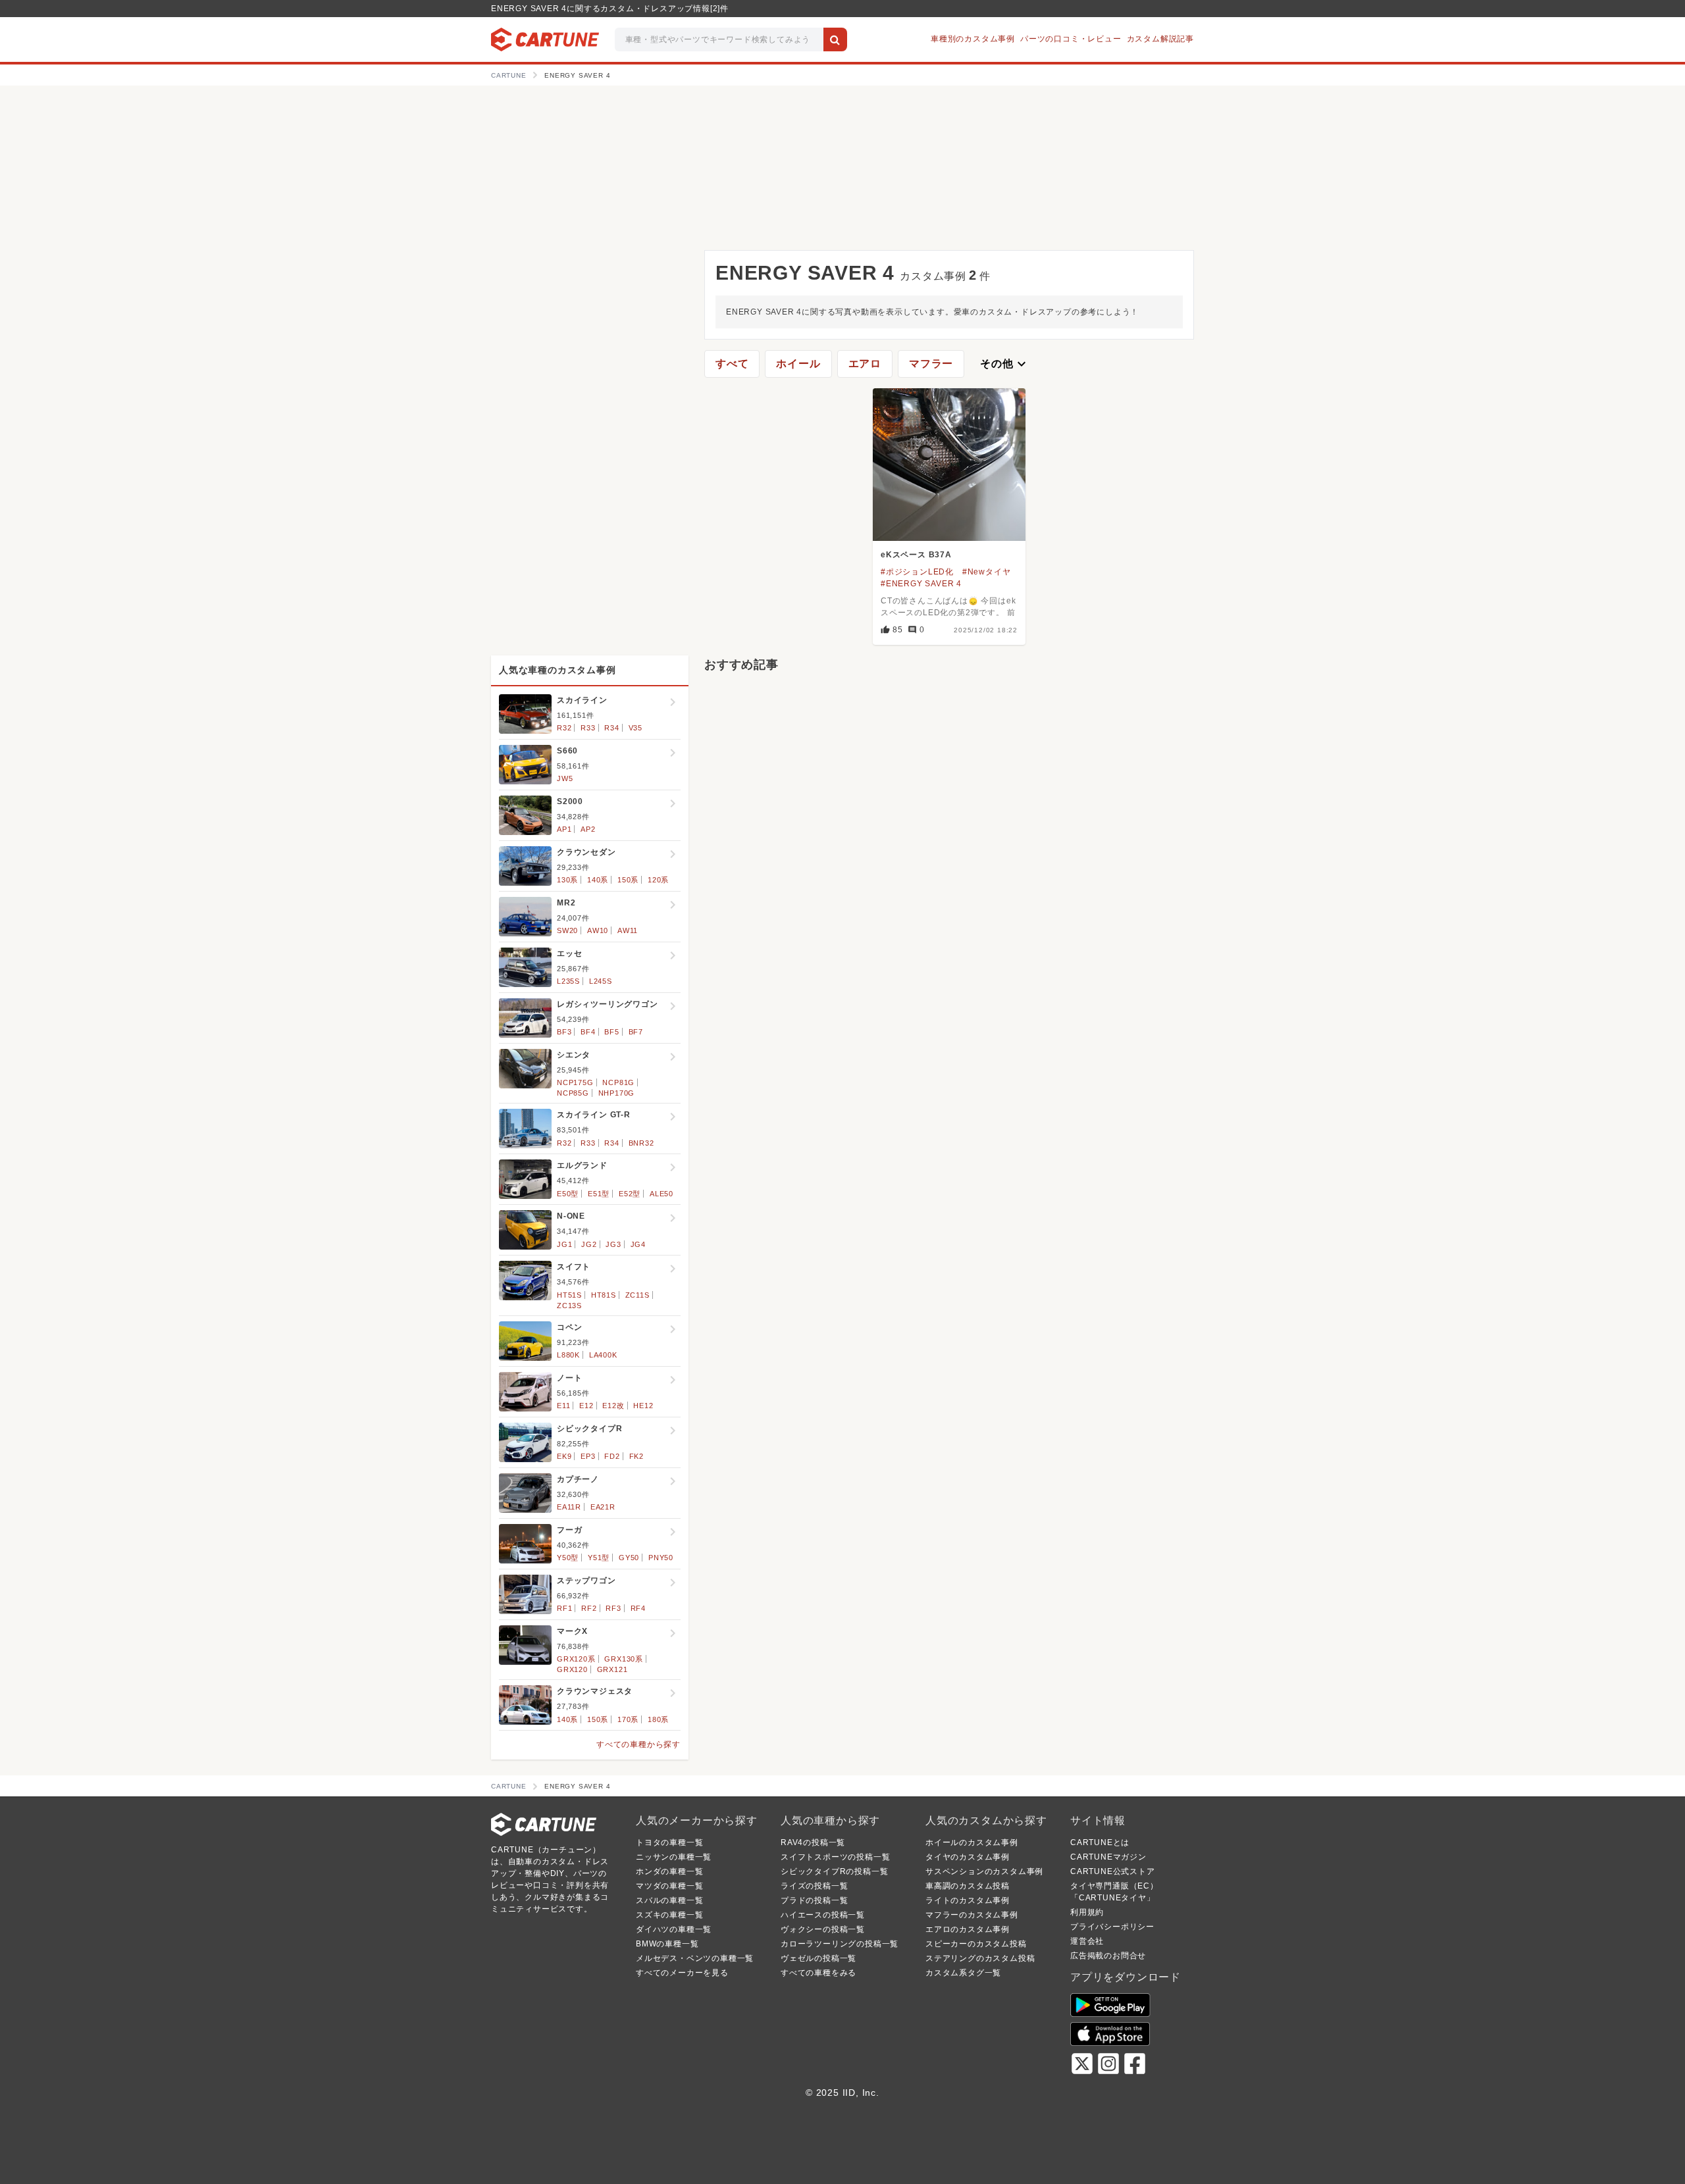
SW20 (567, 930)
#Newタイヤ (987, 572)
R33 (588, 728)
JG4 (638, 1244)
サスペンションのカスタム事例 (984, 1871)
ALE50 (661, 1194)
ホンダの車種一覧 (669, 1871)
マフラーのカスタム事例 (972, 1915)
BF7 (636, 1032)
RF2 (589, 1608)
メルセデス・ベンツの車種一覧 (695, 1958)
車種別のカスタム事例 (973, 39)
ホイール (798, 364)
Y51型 (599, 1558)
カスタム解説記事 (1160, 39)
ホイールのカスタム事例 (972, 1842)
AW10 (598, 930)
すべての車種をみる (818, 1973)
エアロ (865, 364)
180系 (658, 1719)
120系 (658, 880)
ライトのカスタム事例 (968, 1900)
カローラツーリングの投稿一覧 (840, 1944)
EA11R (569, 1507)
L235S (568, 981)
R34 (611, 728)
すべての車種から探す (638, 1744)
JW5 (565, 778)
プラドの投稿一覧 (814, 1900)
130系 (567, 880)
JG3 (613, 1244)
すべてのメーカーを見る (682, 1973)
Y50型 (568, 1558)
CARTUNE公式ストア (1113, 1871)
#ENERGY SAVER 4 (921, 584)
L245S (601, 981)
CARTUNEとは (1100, 1842)
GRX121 (612, 1669)
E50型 (568, 1194)
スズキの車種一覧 (669, 1915)
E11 (563, 1406)
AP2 (588, 829)
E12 (586, 1406)
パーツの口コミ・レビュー (1071, 39)
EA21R (603, 1507)
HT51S (569, 1295)
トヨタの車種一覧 (669, 1842)
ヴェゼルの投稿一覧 (818, 1958)
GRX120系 (576, 1659)
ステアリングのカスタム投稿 (980, 1958)
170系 (628, 1719)
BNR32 (641, 1143)
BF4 (588, 1032)
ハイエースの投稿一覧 (823, 1915)
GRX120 (572, 1669)
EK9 (564, 1456)
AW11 (628, 930)
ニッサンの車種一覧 (674, 1857)
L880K (568, 1355)
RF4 (638, 1608)
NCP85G (573, 1093)
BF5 (611, 1032)
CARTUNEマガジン (1108, 1857)
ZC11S (637, 1295)
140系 (598, 880)
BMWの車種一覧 (667, 1944)
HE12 (643, 1406)
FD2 (612, 1456)
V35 (635, 728)
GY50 (629, 1558)
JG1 (564, 1244)
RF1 (564, 1608)
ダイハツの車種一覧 (674, 1929)
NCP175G (575, 1082)
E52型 (630, 1194)
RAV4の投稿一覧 (813, 1842)
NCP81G (618, 1082)
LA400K (603, 1355)
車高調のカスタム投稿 (968, 1886)
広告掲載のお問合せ (1108, 1956)
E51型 (599, 1194)
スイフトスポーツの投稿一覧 (835, 1857)
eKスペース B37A (916, 555)
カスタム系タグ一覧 (963, 1973)
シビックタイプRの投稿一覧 (834, 1871)
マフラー (931, 364)
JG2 (589, 1244)
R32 (564, 728)
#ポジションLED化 (917, 572)
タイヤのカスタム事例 (968, 1857)
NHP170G (617, 1093)
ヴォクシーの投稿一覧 (823, 1929)
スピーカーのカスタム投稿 (976, 1944)
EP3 (588, 1456)
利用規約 (1087, 1912)
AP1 (564, 829)
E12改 (613, 1406)
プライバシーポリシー (1112, 1927)
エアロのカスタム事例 (968, 1929)
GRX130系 (624, 1659)
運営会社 (1087, 1941)
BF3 (564, 1032)
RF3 (613, 1608)
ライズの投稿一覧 (814, 1886)
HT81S (604, 1295)
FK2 (636, 1456)
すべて (732, 364)
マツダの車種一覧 (669, 1886)
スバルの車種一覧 (669, 1900)
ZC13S (569, 1306)
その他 (1004, 364)
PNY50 (661, 1558)
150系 (628, 880)
